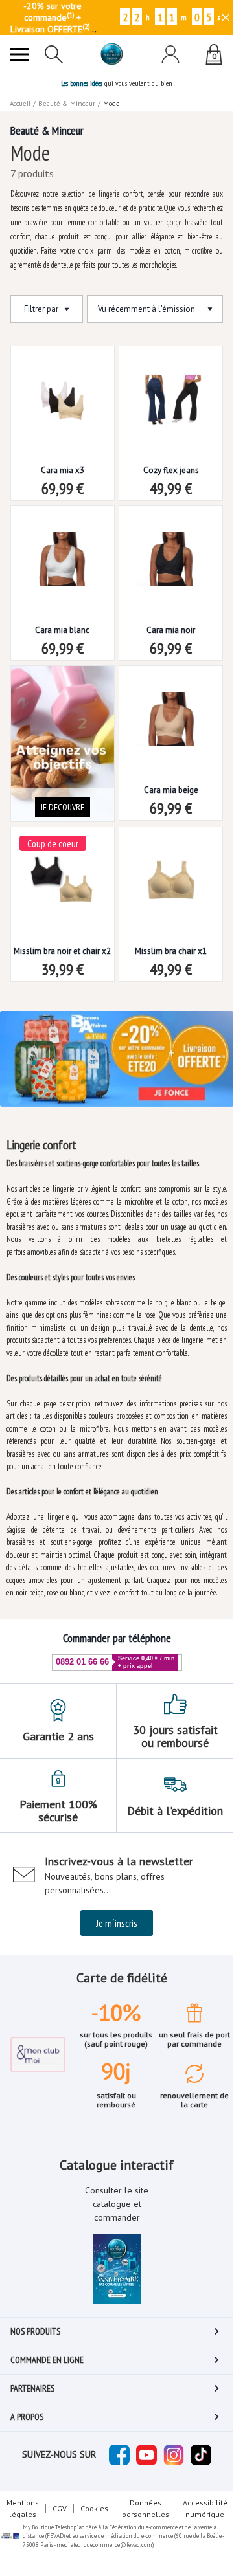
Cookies (94, 2508)
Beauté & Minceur (67, 104)
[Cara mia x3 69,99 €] (63, 389)
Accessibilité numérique (205, 2508)
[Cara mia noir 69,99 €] (171, 549)
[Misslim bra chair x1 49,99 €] (171, 870)
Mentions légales (23, 2508)
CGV (60, 2508)
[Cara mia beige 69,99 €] (171, 709)
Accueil (20, 104)
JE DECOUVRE (63, 807)
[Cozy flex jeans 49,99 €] (171, 389)
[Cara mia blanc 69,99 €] (63, 549)
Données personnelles (146, 2508)
